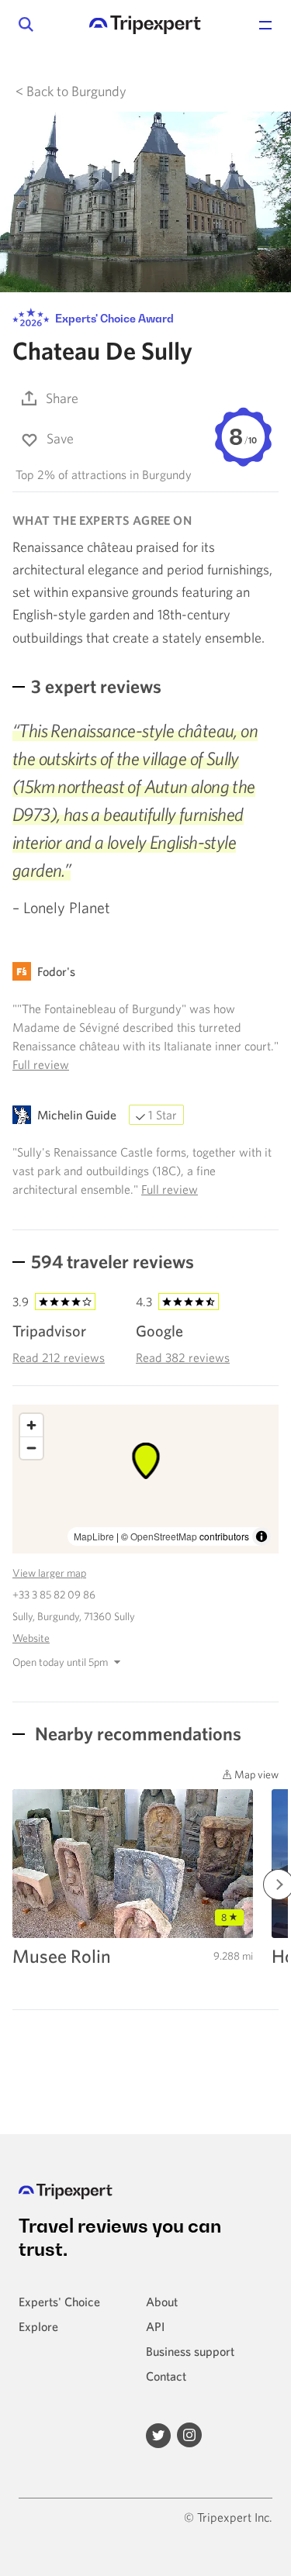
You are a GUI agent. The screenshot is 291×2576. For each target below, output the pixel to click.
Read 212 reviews (59, 1357)
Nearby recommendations (136, 1733)
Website (31, 1638)
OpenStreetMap (164, 1536)
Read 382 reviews (183, 1357)
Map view (255, 1774)
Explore (38, 2326)
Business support (190, 2351)
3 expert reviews (96, 686)
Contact (166, 2376)
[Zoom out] (31, 1448)
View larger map (49, 1573)
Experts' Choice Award (113, 318)
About (162, 2302)
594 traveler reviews (113, 1261)
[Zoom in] (31, 1425)
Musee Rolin (62, 1956)
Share (62, 398)
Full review (41, 1064)
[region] (145, 1479)
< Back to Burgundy (71, 91)
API (155, 2326)
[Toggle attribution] (262, 1536)
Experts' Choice (59, 2302)
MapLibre (94, 1536)
